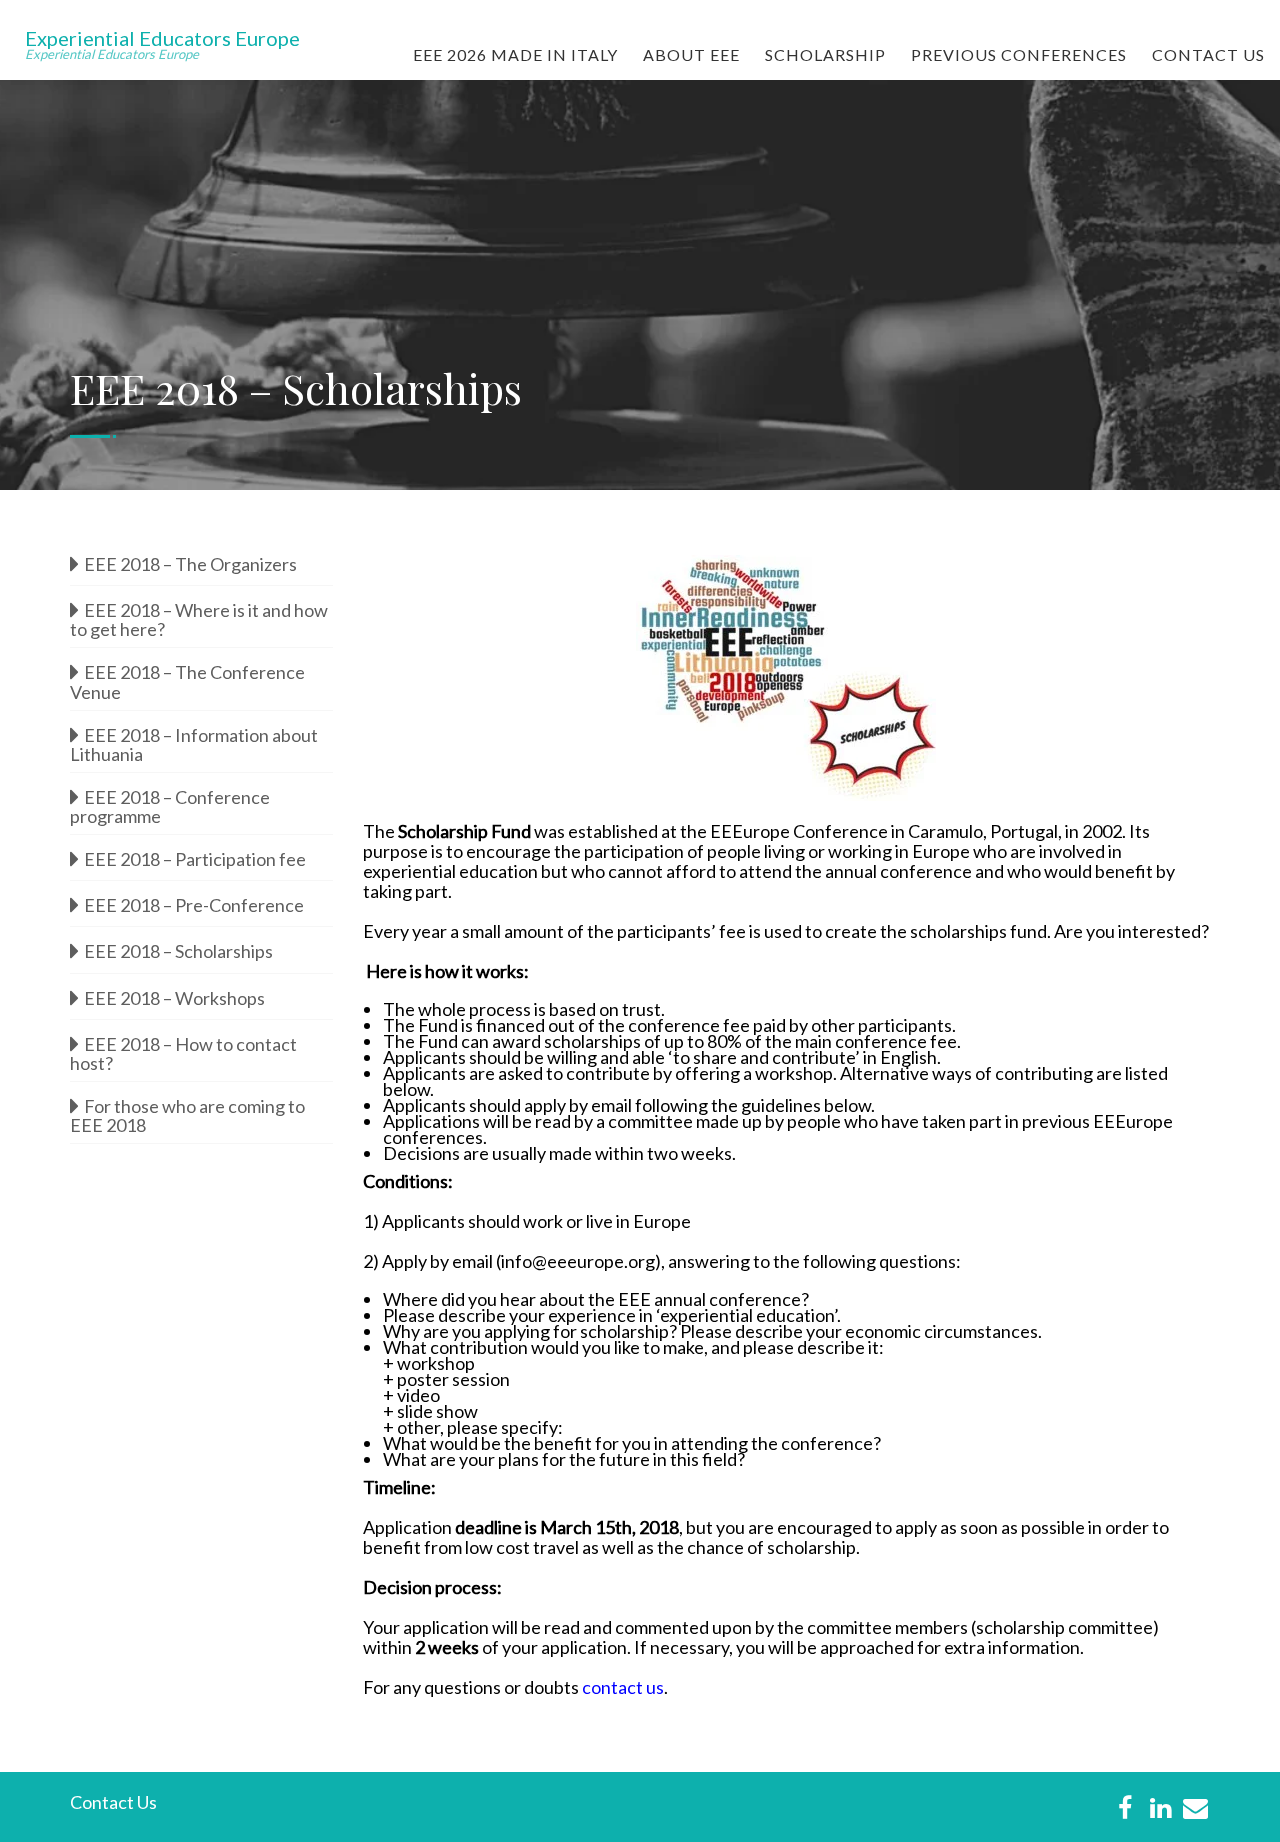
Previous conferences (1019, 54)
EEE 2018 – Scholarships (178, 951)
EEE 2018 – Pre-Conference (194, 905)
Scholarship (825, 54)
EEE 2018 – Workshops (174, 998)
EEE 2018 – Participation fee (195, 859)
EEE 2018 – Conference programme (170, 805)
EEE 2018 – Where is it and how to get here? (199, 618)
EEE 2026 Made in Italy (515, 54)
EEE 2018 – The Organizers (190, 564)
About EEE (691, 54)
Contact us (1208, 54)
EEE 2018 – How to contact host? (183, 1052)
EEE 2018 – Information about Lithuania (194, 743)
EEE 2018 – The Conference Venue (187, 680)
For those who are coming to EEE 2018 (187, 1114)
